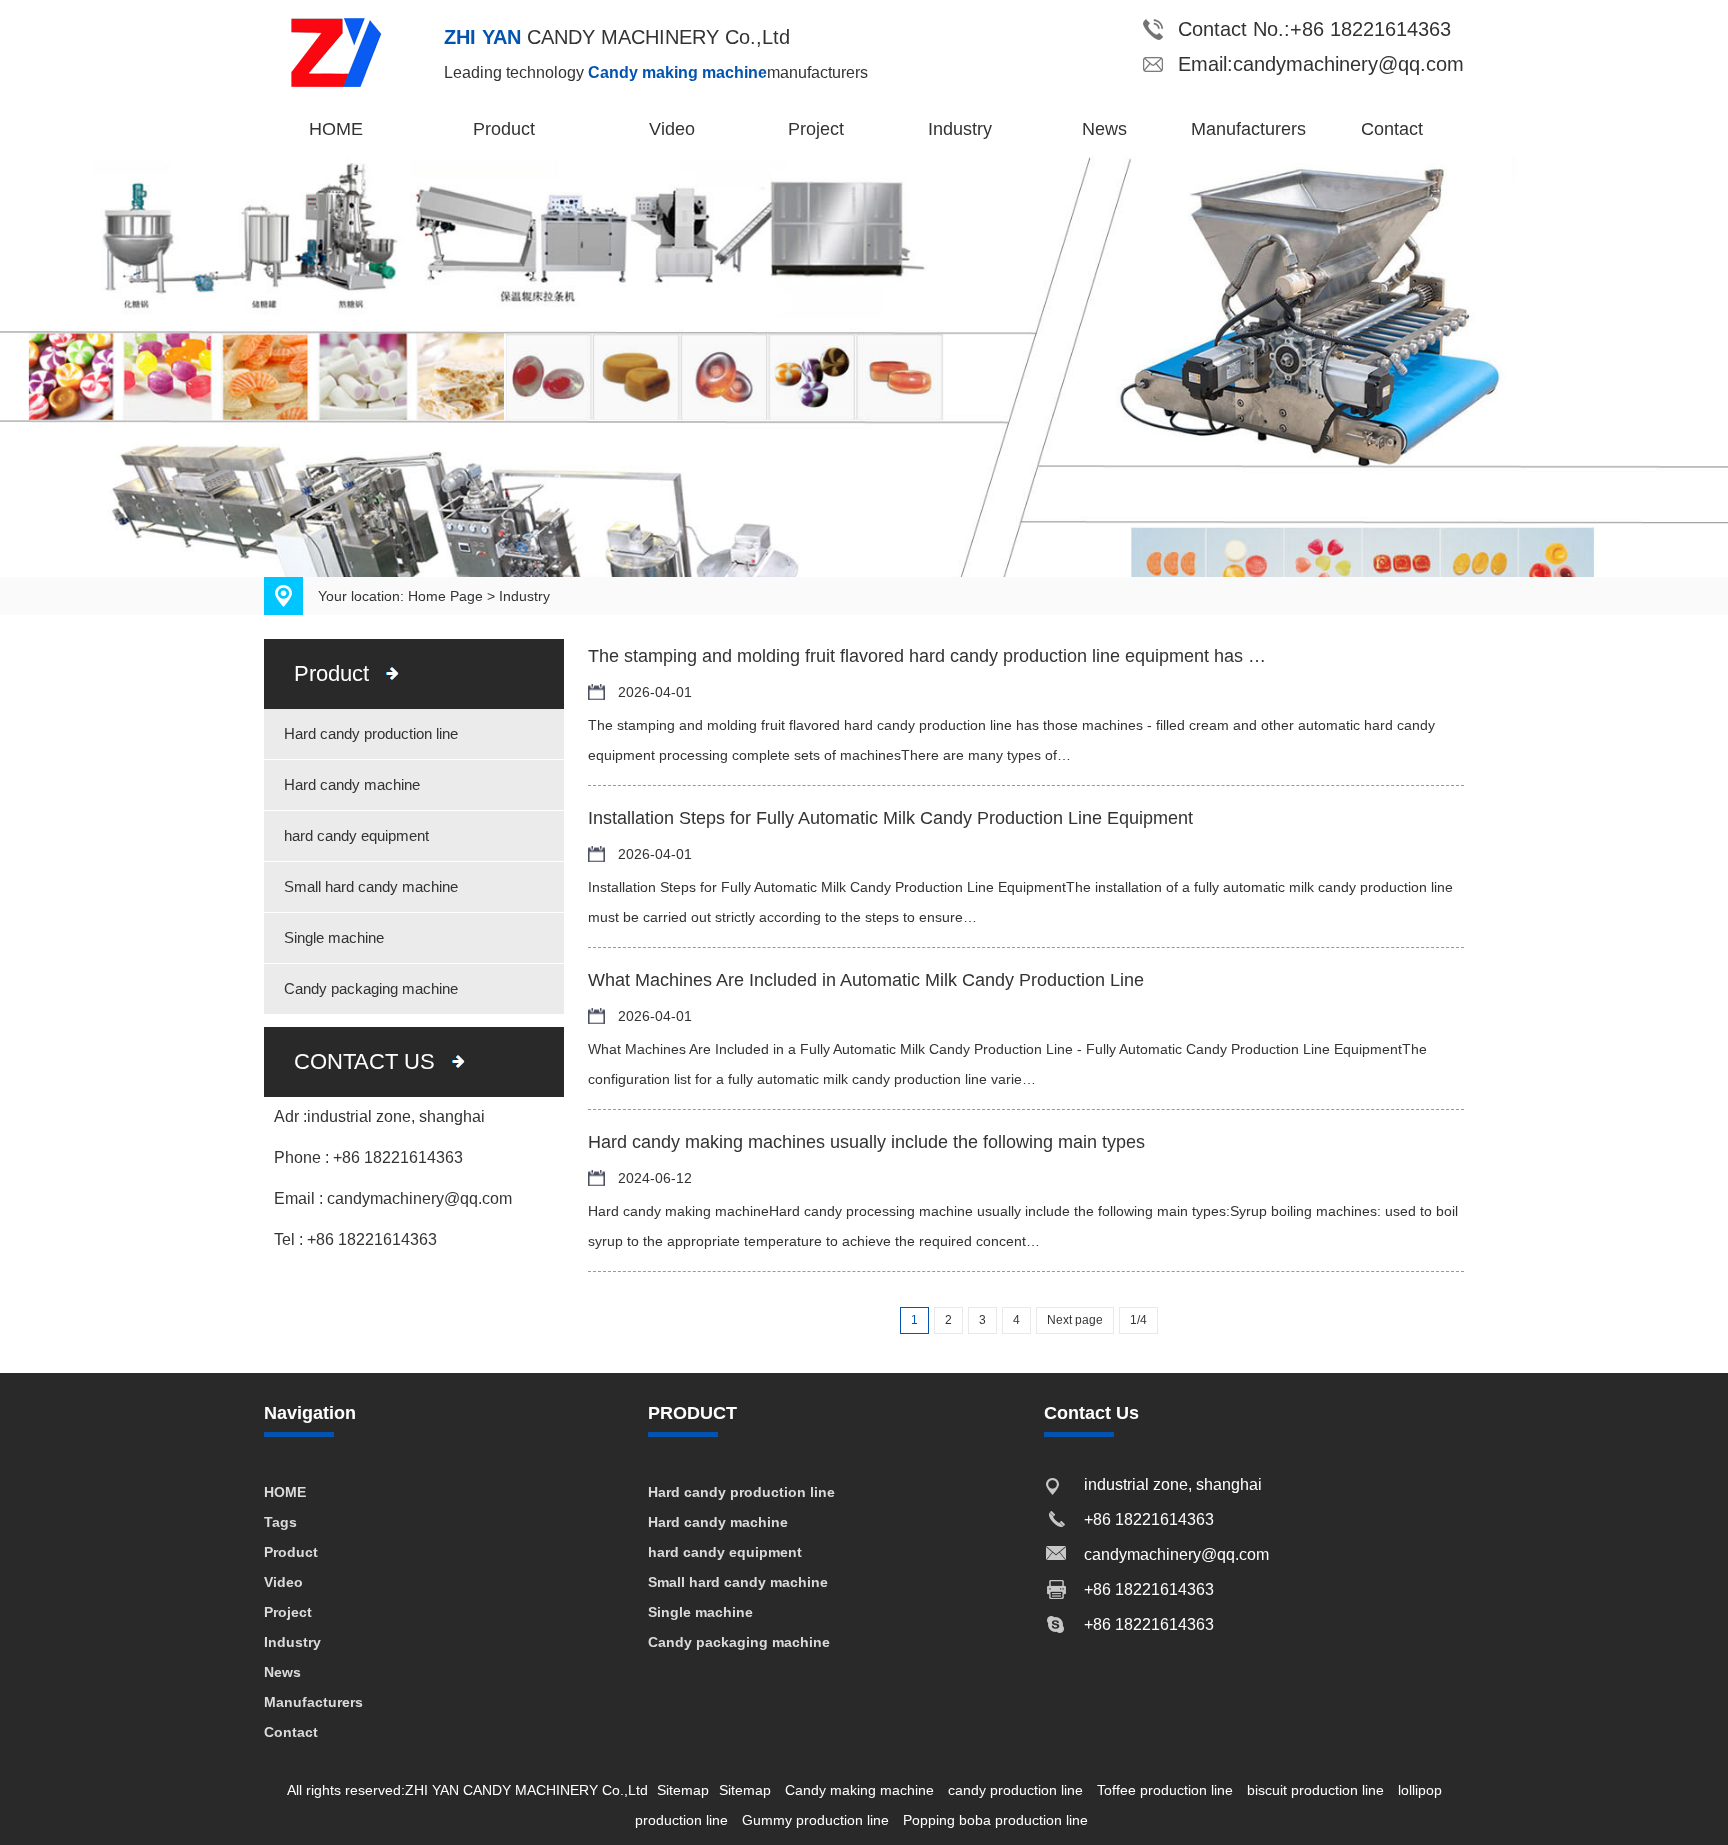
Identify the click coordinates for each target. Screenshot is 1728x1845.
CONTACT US (364, 1061)
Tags (280, 1522)
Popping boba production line (995, 1820)
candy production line (1015, 1790)
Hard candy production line (371, 733)
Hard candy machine (352, 784)
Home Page (445, 596)
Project (816, 129)
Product (504, 129)
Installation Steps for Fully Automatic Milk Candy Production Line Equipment (890, 818)
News (1104, 129)
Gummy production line (815, 1820)
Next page (1075, 1320)
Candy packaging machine (371, 988)
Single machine (334, 937)
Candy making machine (859, 1790)
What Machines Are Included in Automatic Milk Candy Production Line (866, 980)
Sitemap (683, 1790)
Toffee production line (1165, 1790)
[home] (354, 51)
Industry (960, 129)
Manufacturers (1248, 129)
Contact (1392, 129)
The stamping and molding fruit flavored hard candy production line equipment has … (927, 656)
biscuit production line (1315, 1790)
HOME (336, 129)
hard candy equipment (356, 835)
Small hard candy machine (371, 886)
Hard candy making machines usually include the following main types (866, 1142)
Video (672, 129)
